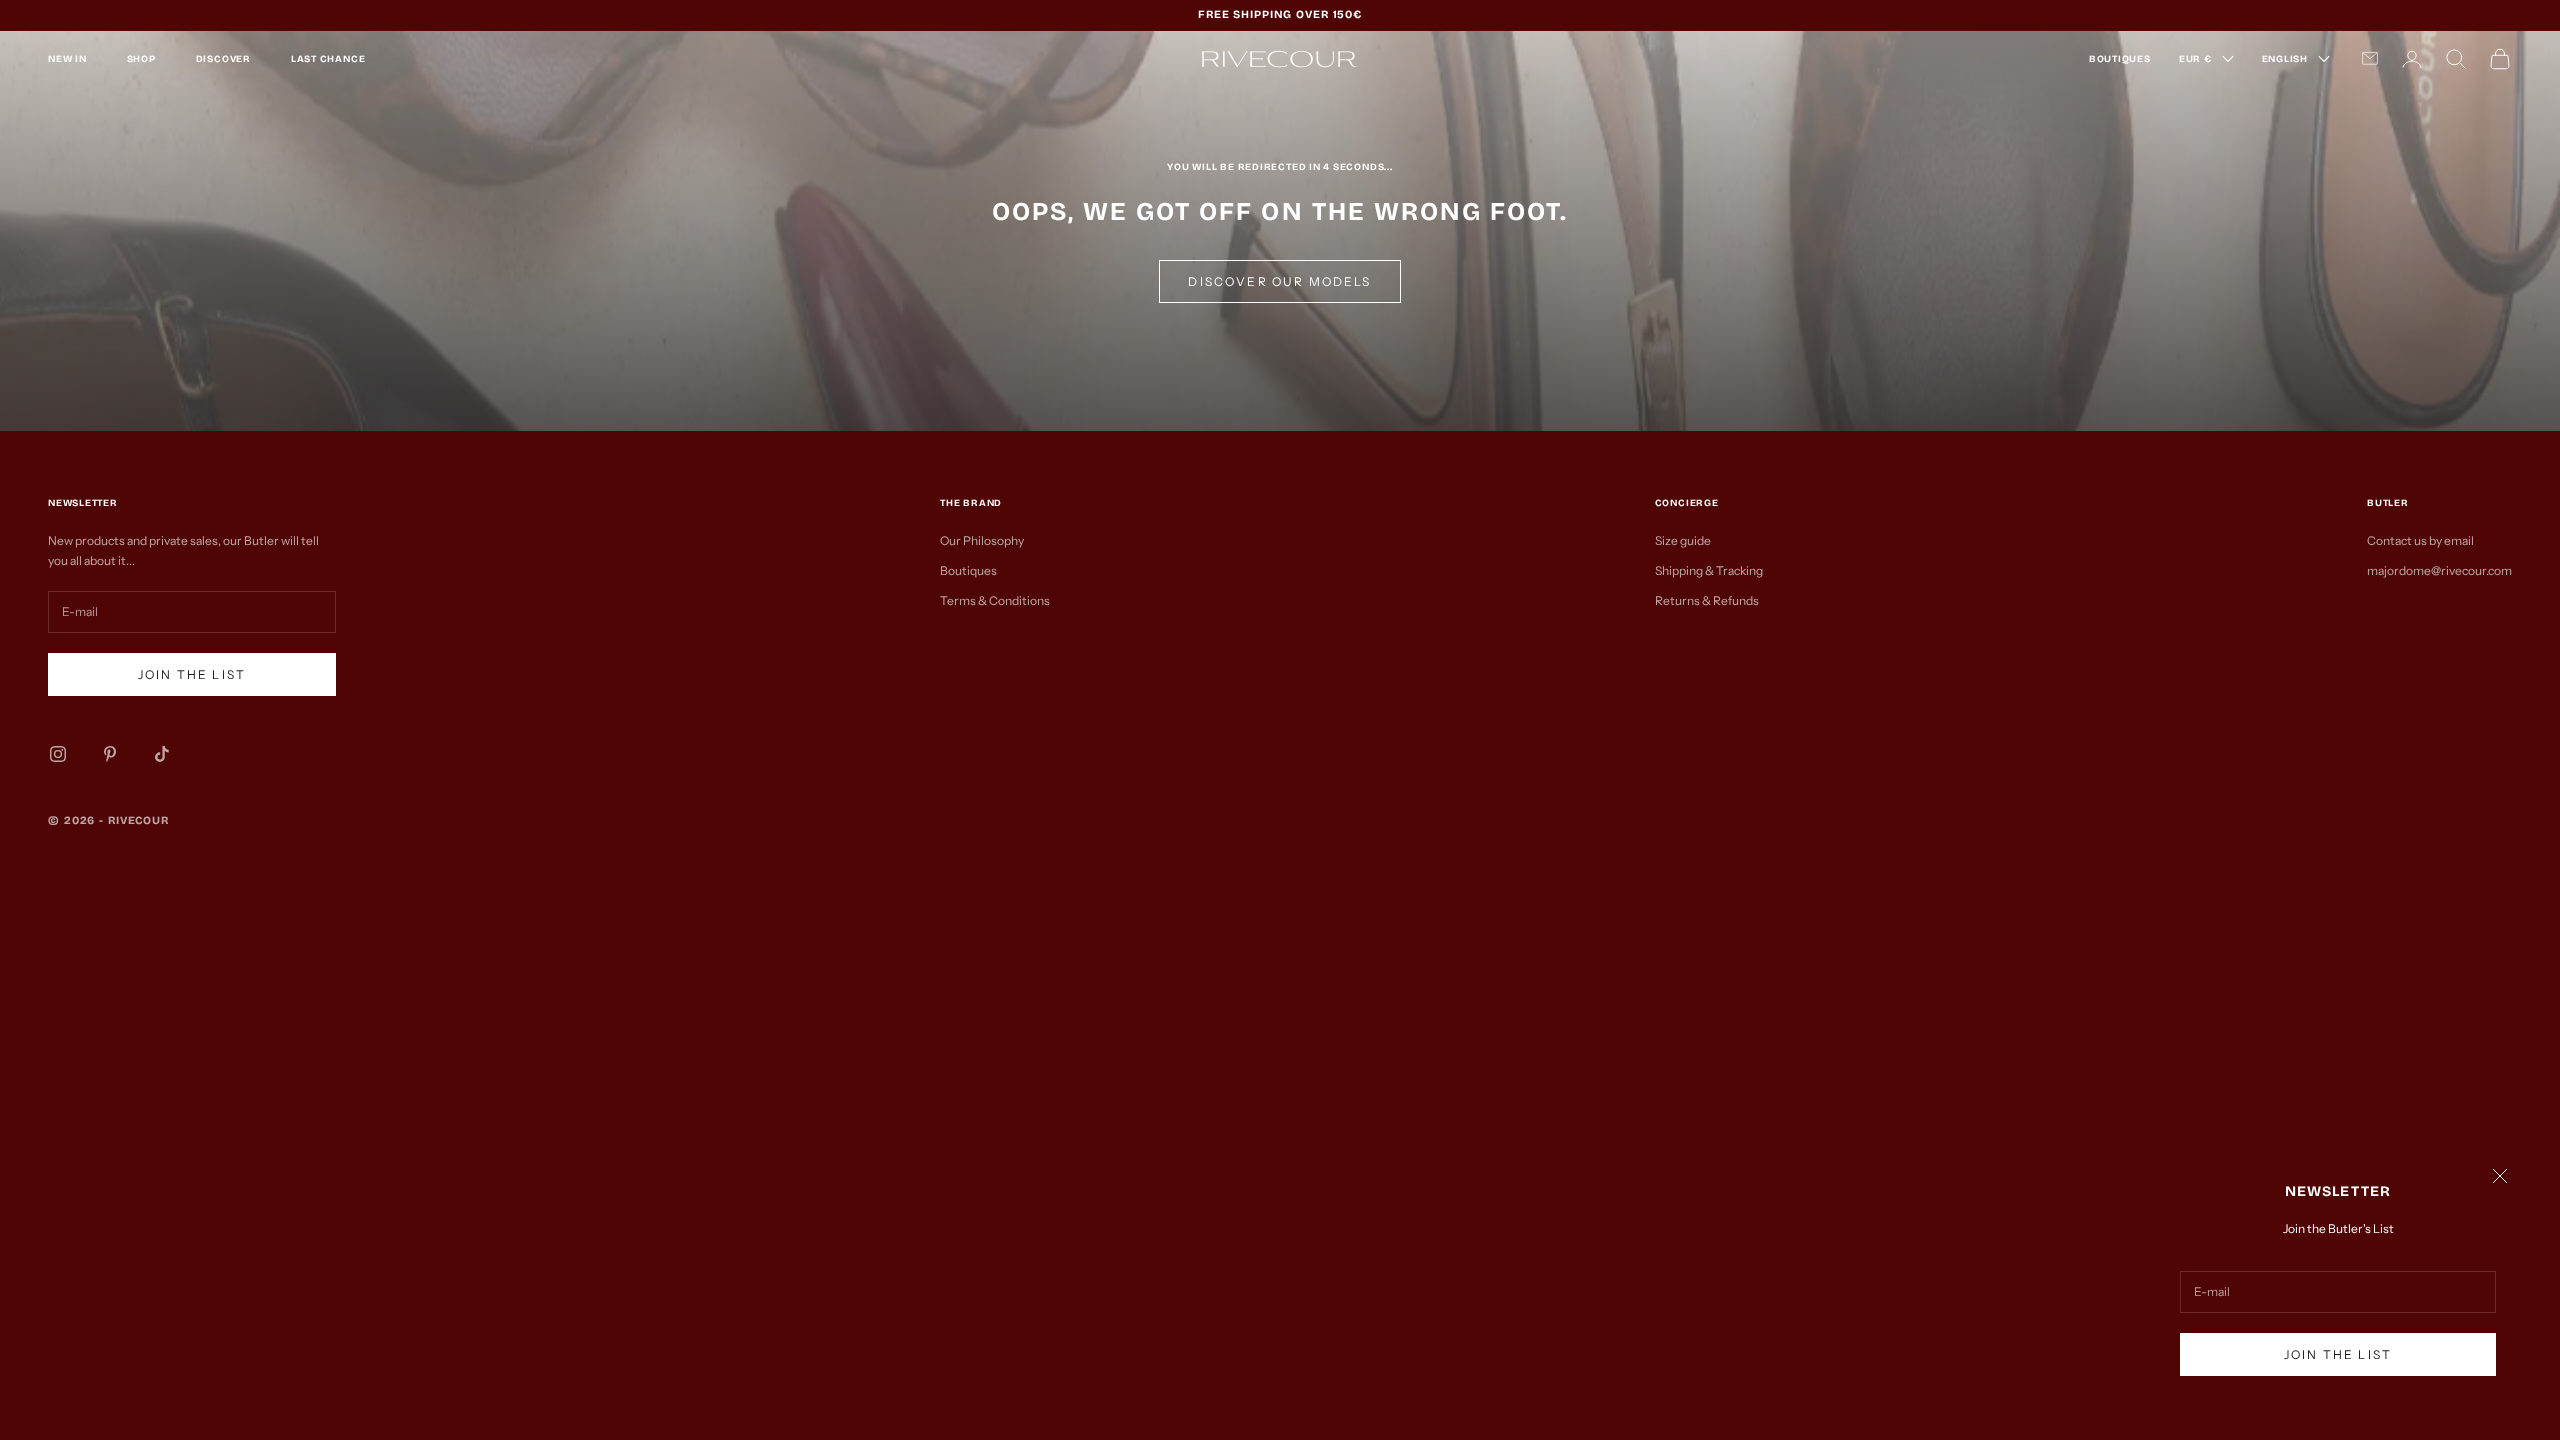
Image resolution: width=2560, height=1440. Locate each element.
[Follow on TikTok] (162, 754)
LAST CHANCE (328, 59)
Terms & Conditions (995, 600)
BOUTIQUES (2120, 59)
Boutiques (968, 570)
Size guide (1683, 540)
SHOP (141, 59)
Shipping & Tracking (1709, 570)
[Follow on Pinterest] (110, 754)
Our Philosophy (982, 540)
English (2285, 59)
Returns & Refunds (1707, 600)
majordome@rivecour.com (2439, 570)
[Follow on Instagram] (58, 754)
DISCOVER (223, 59)
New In (67, 59)
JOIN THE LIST (2338, 1354)
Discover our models (1279, 281)
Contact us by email (2420, 540)
